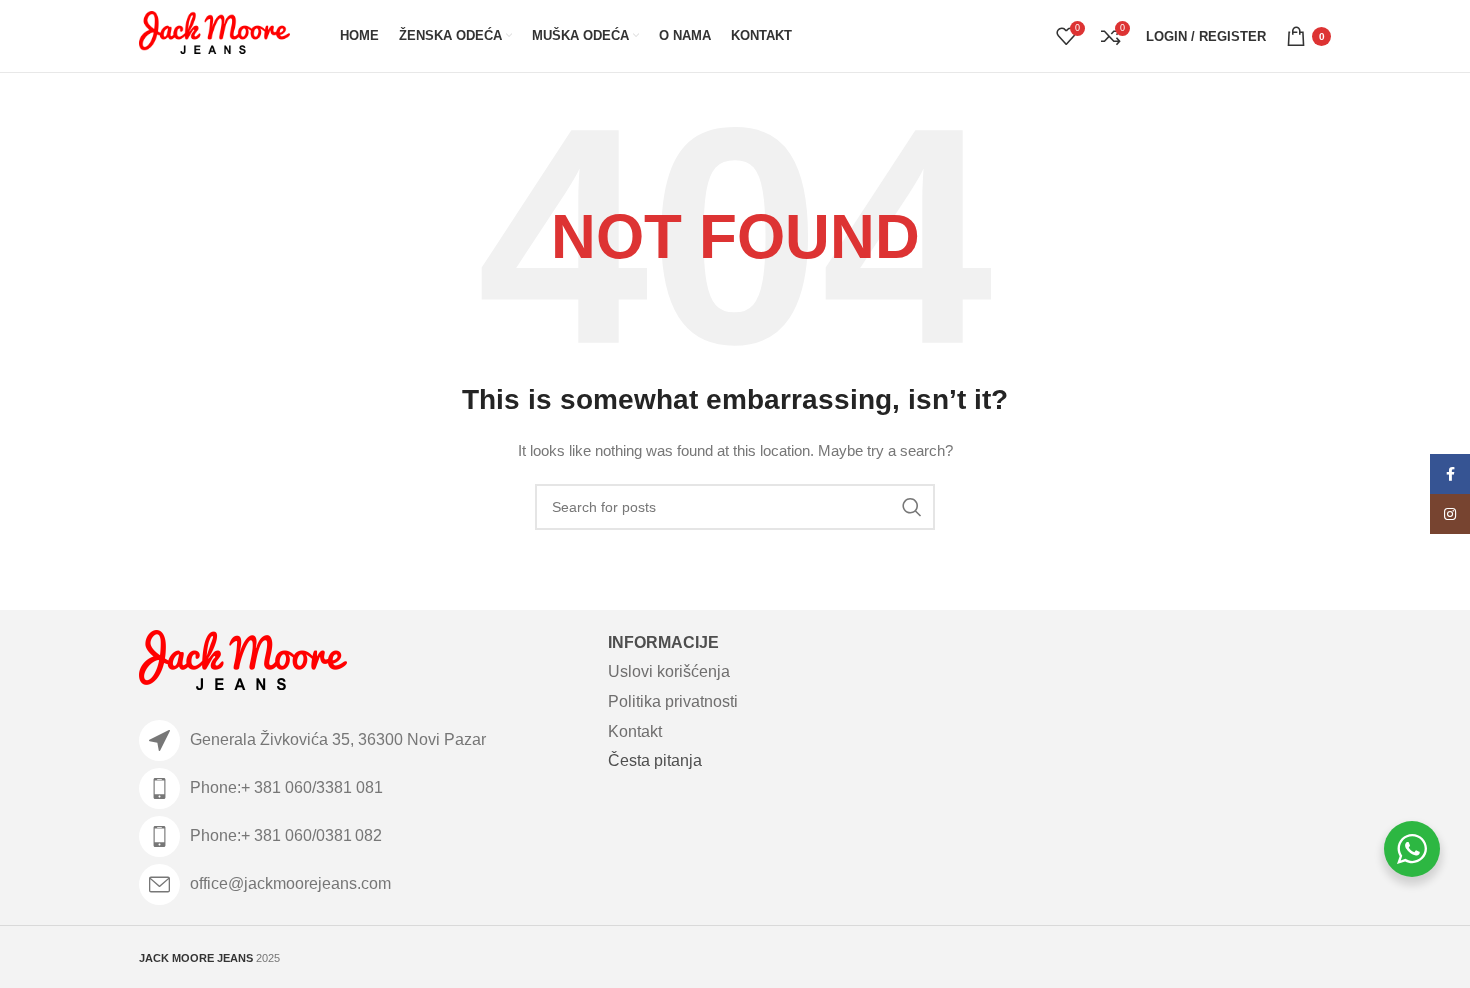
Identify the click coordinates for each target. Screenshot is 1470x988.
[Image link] (243, 663)
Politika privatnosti (673, 701)
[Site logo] (214, 35)
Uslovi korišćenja (669, 671)
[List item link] (363, 788)
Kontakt (635, 731)
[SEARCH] (912, 507)
